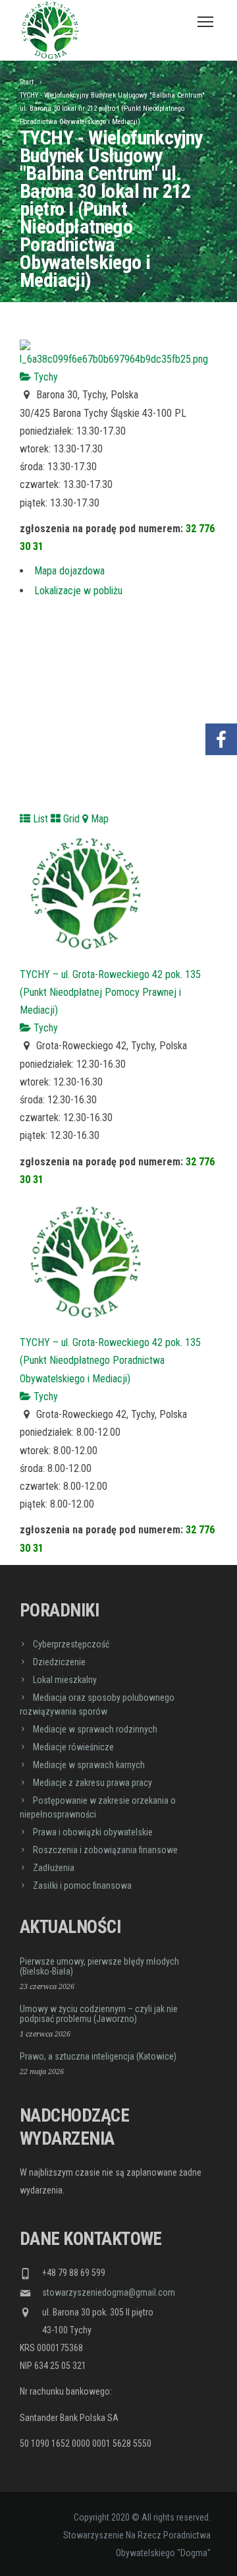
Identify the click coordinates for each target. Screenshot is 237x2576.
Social (221, 700)
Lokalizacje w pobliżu (78, 591)
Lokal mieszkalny (65, 1680)
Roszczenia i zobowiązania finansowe (105, 1850)
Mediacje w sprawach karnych (89, 1765)
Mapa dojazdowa (69, 571)
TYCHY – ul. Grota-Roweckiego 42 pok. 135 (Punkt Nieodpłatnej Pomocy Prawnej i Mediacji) (110, 992)
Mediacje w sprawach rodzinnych (95, 1729)
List (39, 819)
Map (98, 819)
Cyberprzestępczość (71, 1644)
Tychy (44, 377)
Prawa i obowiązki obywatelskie (93, 1832)
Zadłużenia (54, 1868)
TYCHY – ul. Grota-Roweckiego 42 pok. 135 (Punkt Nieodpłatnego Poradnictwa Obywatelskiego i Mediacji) (110, 1360)
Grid (70, 819)
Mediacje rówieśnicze (73, 1747)
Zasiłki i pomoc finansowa (82, 1886)
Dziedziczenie (59, 1662)
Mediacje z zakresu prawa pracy (92, 1783)
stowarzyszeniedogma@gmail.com (109, 2292)
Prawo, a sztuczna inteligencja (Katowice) (98, 2056)
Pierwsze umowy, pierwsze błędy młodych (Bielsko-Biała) (99, 1966)
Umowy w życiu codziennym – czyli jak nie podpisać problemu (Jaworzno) (99, 2014)
